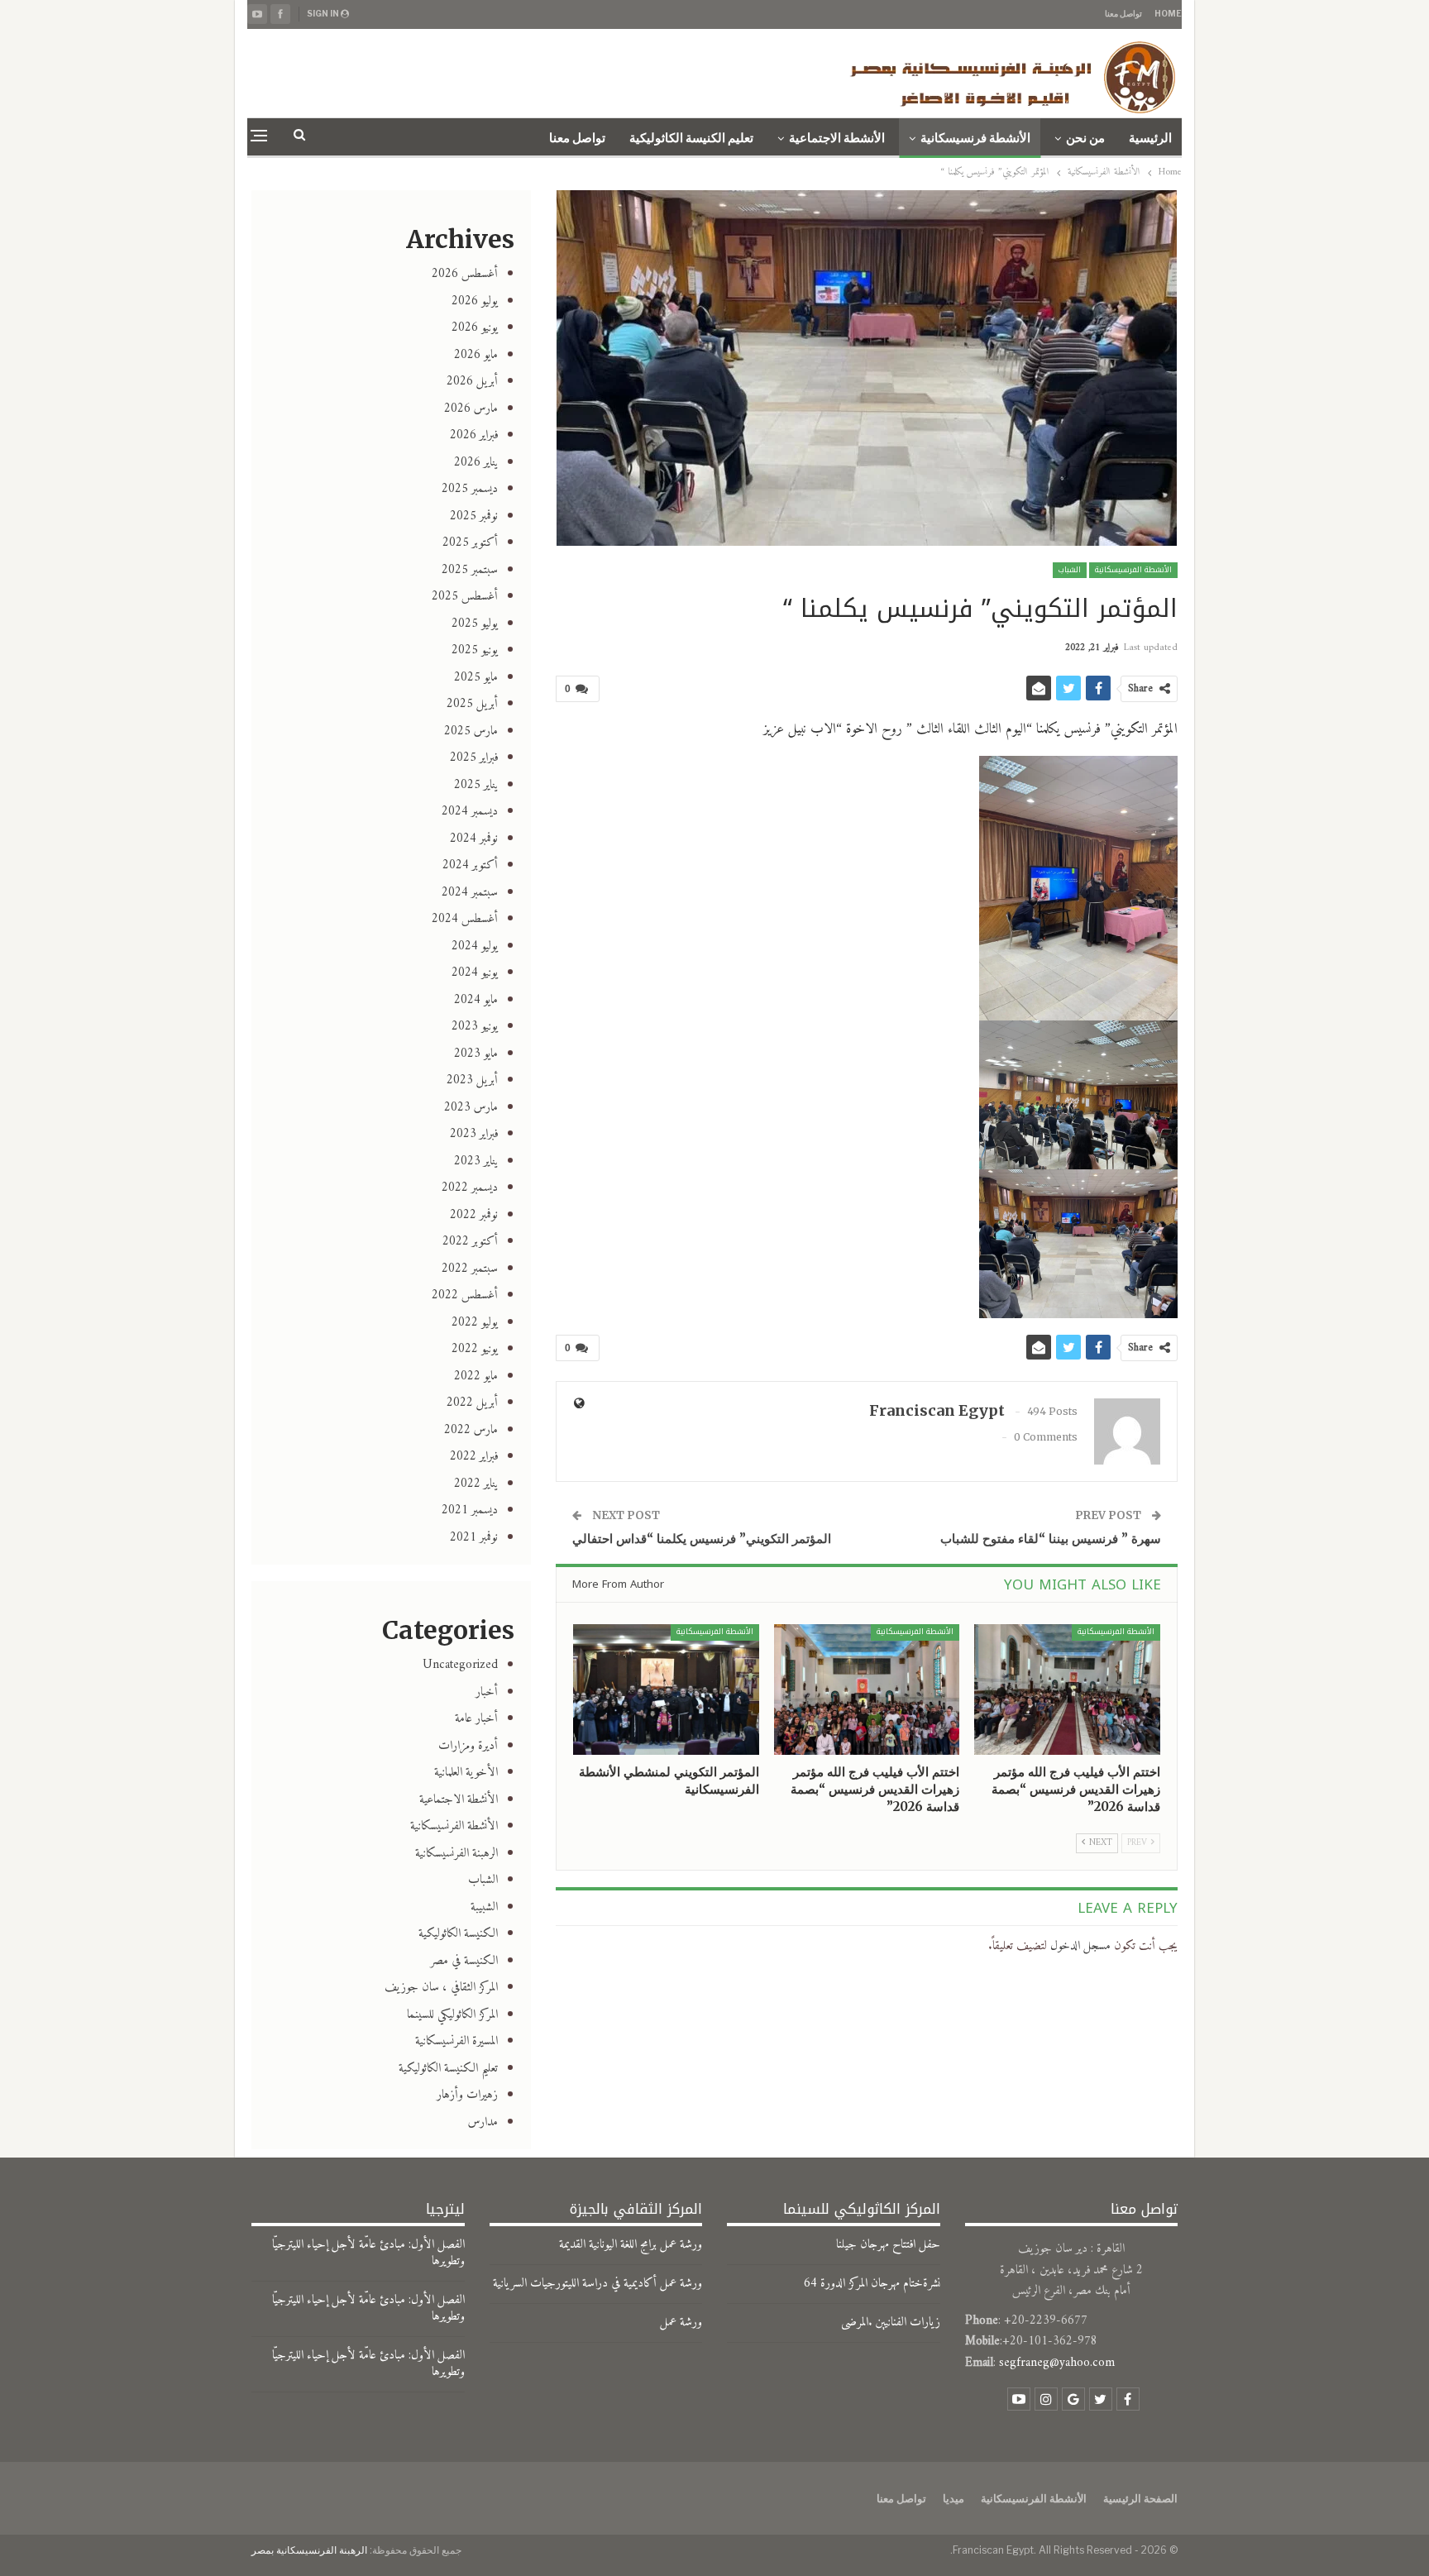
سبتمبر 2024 (470, 893)
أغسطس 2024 (465, 919)
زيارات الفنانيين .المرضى (891, 2323)
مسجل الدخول (1080, 1946)
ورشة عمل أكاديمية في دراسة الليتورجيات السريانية (597, 2284)
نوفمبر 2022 (474, 1215)
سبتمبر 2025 (470, 570)
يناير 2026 (476, 463)
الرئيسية (1150, 138)
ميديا (953, 2498)
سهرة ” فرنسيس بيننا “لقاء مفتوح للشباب (1051, 1539)
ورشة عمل (681, 2323)
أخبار (487, 1692)
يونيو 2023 (475, 1027)
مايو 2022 (476, 1376)
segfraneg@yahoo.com (1057, 2363)
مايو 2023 (476, 1054)
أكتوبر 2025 (470, 543)
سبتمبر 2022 (470, 1269)
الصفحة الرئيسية (1140, 2498)
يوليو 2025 (475, 624)
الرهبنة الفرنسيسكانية (456, 1854)
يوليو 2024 (475, 946)
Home (1168, 13)
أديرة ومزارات (468, 1746)
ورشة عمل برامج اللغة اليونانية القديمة (631, 2245)
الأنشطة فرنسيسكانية (975, 138)
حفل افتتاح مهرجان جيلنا (888, 2245)
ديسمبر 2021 (470, 1510)
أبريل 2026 (472, 382)
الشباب (1070, 570)
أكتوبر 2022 (470, 1242)
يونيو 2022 (475, 1349)
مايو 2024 (476, 1000)
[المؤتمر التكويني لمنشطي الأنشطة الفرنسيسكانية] (666, 1689)
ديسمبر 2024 (470, 812)
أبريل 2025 (472, 704)
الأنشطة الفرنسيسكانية (1133, 570)
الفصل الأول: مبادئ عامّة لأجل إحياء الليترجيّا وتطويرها (368, 2253)
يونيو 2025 (475, 650)
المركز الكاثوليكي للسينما (452, 2015)
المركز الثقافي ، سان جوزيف (441, 1988)
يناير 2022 (476, 1484)
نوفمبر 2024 (474, 839)
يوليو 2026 (475, 301)
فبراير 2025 (474, 758)
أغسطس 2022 (465, 1295)
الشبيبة (484, 1907)
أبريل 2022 (472, 1403)
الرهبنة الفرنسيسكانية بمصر (309, 2550)
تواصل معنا (1123, 13)
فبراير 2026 (474, 435)
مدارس (483, 2122)
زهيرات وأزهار (467, 2095)
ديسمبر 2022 (470, 1188)
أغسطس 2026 (465, 274)
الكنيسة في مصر (464, 1961)
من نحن (1085, 138)
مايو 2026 (476, 355)
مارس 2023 (471, 1108)
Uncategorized (460, 1665)
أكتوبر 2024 (470, 865)
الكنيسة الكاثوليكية (458, 1934)
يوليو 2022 (475, 1323)
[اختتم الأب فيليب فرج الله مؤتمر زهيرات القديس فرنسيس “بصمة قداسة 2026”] (1067, 1689)
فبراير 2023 (474, 1134)
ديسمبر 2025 (470, 489)
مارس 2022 (471, 1430)
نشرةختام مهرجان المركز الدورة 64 (872, 2284)
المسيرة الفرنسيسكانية (456, 2041)
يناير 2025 (476, 785)
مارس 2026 (471, 409)
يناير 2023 (476, 1161)
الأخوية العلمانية (466, 1773)
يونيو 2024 (475, 973)
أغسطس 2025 (465, 597)
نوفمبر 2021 (474, 1538)
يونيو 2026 (475, 328)
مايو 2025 (476, 678)
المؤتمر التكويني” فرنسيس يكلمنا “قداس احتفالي (702, 1539)
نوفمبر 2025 (474, 516)
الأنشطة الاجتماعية (837, 138)
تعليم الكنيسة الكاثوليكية (691, 138)
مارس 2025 (471, 731)
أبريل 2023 (472, 1080)
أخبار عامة (476, 1719)
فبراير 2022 (474, 1457)
